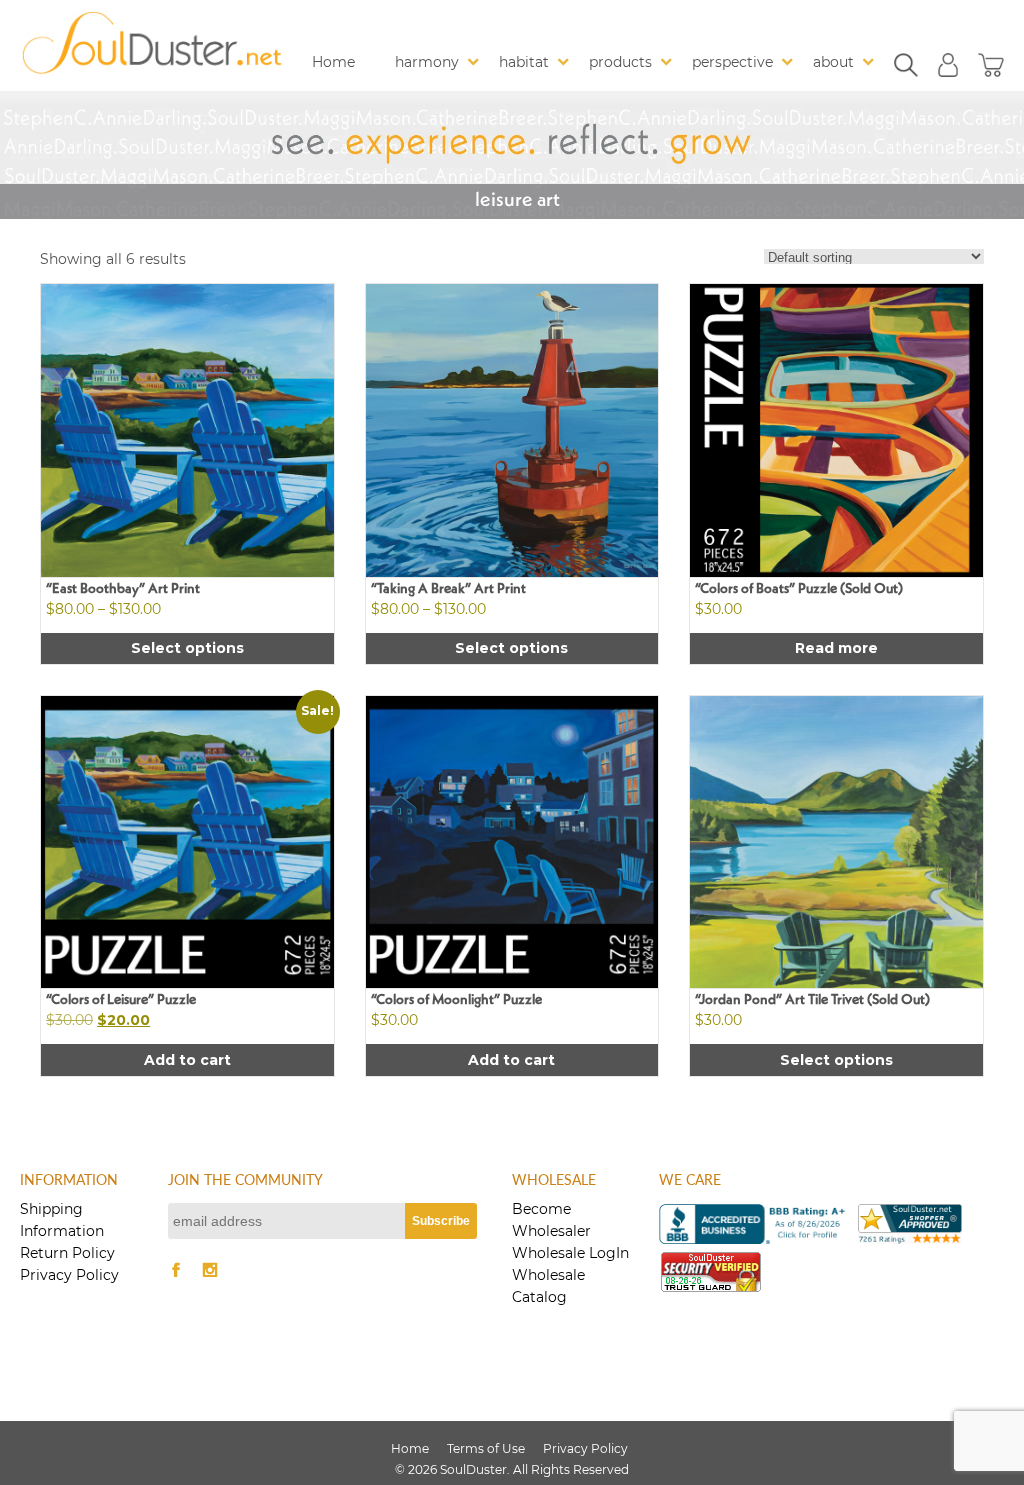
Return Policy (67, 1253)
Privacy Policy (69, 1275)
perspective (732, 62)
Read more (836, 648)
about (833, 62)
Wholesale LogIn (570, 1253)
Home (333, 62)
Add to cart (187, 1060)
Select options (187, 648)
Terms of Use (486, 1448)
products (620, 62)
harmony (427, 62)
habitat (524, 62)
